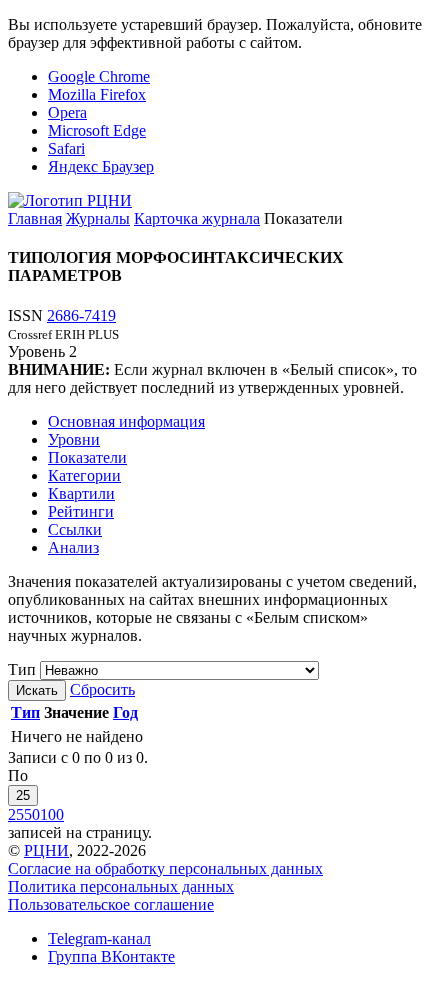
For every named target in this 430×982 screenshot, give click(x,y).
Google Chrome (99, 76)
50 (32, 814)
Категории (84, 475)
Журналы (98, 218)
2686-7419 (81, 315)
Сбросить (102, 689)
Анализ (73, 547)
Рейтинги (81, 511)
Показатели (87, 457)
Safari (66, 148)
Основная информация (126, 421)
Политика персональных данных (121, 886)
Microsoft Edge (97, 130)
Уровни (74, 439)
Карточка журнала (197, 218)
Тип (22, 669)
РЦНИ (46, 850)
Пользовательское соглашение (111, 904)
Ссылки (75, 529)
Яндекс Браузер (101, 166)
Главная (35, 218)
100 (52, 814)
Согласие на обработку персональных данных (165, 868)
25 (23, 795)
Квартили (81, 493)
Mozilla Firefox (97, 94)
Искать (37, 690)
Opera (67, 112)
